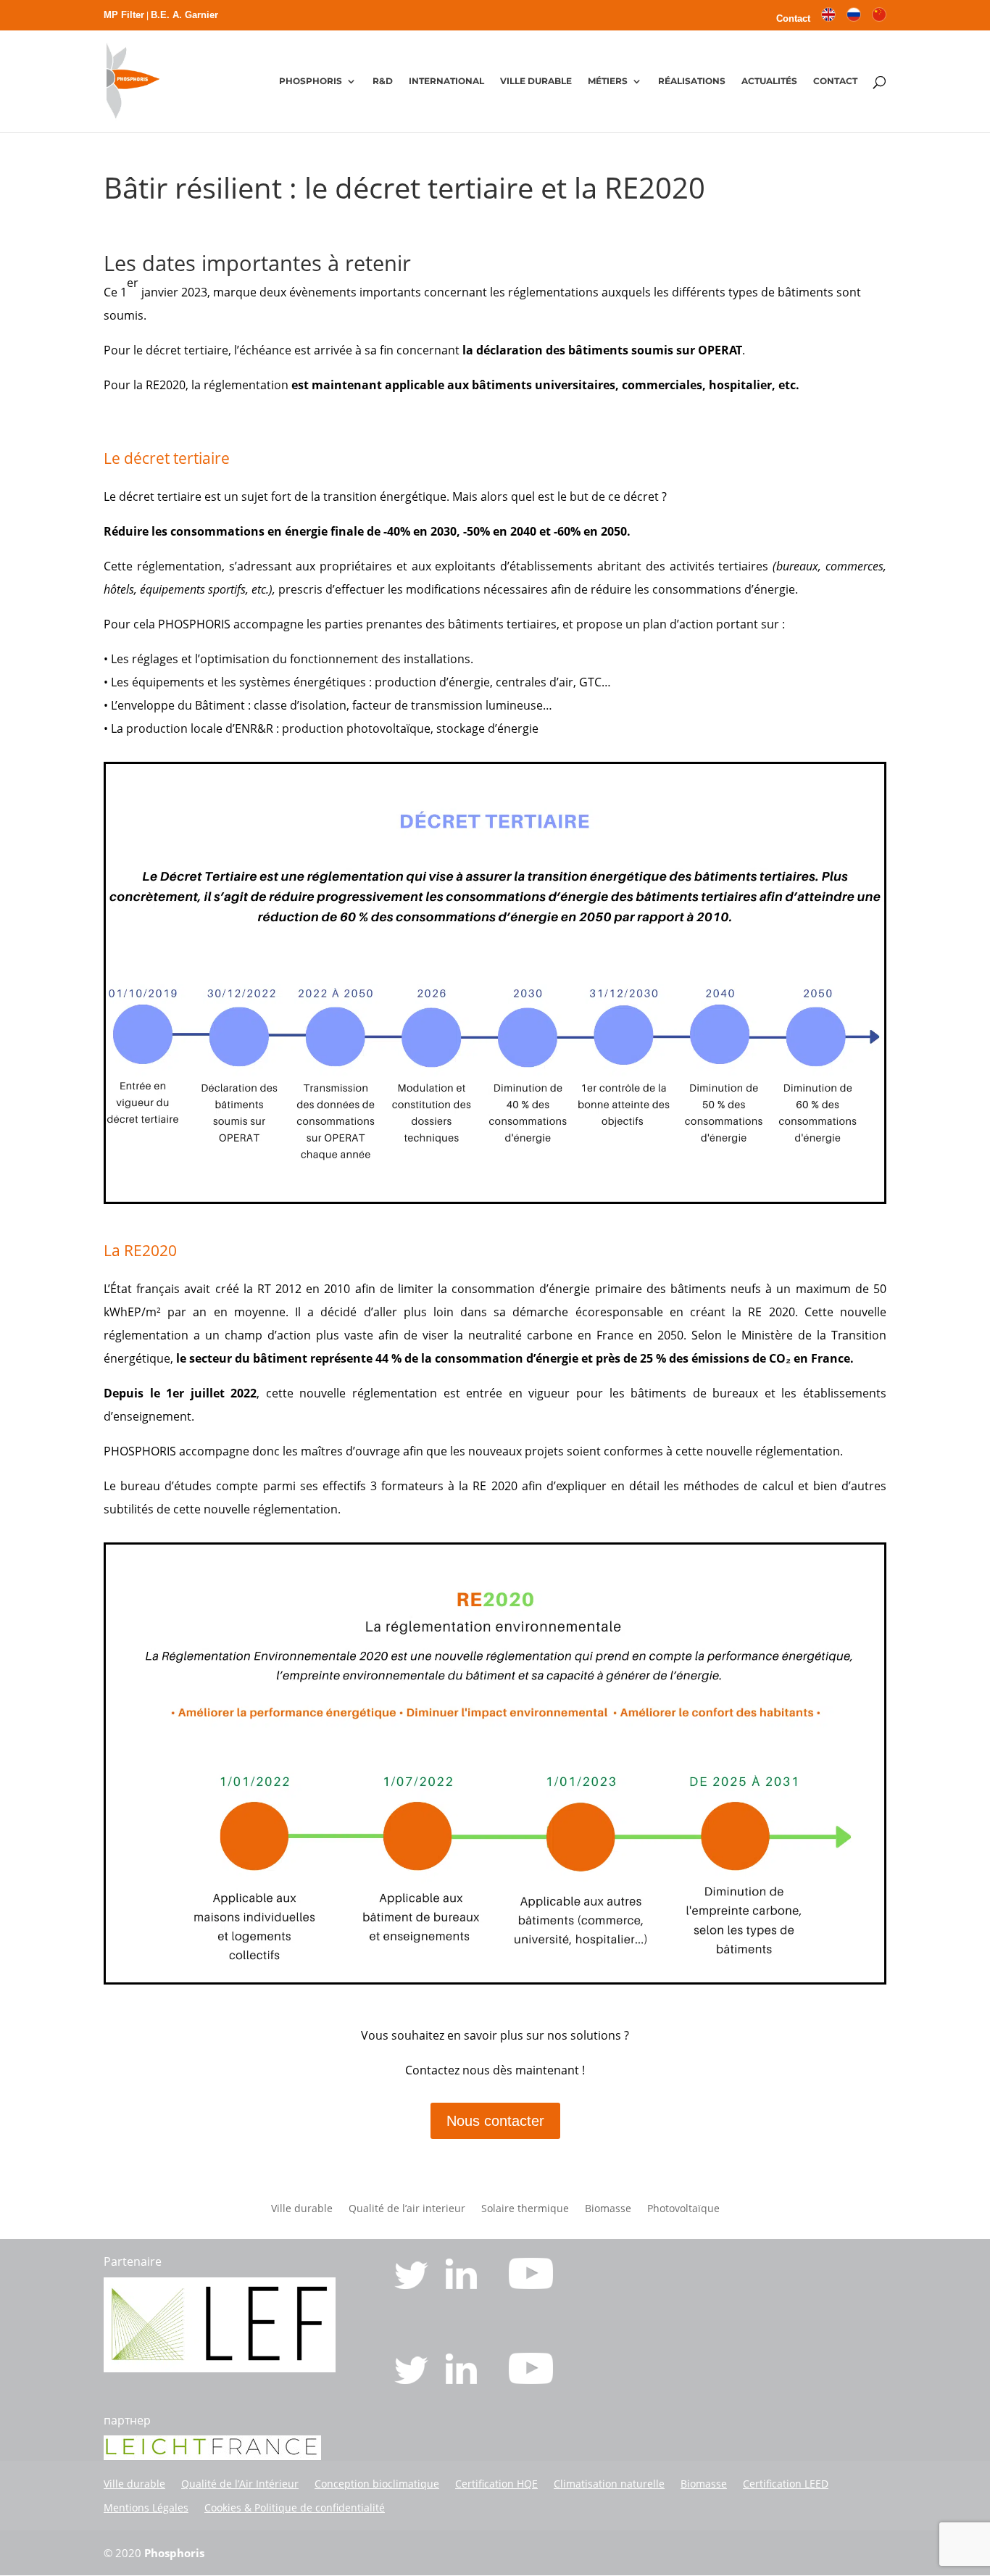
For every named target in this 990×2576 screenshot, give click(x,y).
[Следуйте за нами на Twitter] (413, 2380)
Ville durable (302, 2209)
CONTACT (835, 81)
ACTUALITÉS (769, 81)
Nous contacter (495, 2121)
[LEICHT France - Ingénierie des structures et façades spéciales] (220, 2368)
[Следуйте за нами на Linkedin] (463, 2380)
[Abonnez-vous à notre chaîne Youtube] (531, 2285)
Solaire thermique (525, 2209)
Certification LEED (786, 2484)
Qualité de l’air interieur (407, 2209)
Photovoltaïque (683, 2209)
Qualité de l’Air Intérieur (240, 2484)
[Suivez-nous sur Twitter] (413, 2285)
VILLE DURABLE (536, 81)
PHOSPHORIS (311, 81)
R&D (383, 81)
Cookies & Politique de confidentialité (295, 2508)
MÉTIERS (608, 81)
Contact (793, 19)
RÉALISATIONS (692, 81)
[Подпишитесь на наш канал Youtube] (531, 2380)
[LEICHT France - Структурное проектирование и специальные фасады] (212, 2456)
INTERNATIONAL (446, 81)
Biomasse (608, 2209)
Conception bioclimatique (377, 2484)
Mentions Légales (146, 2508)
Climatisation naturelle (609, 2484)
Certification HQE (496, 2484)
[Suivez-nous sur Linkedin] (463, 2285)
